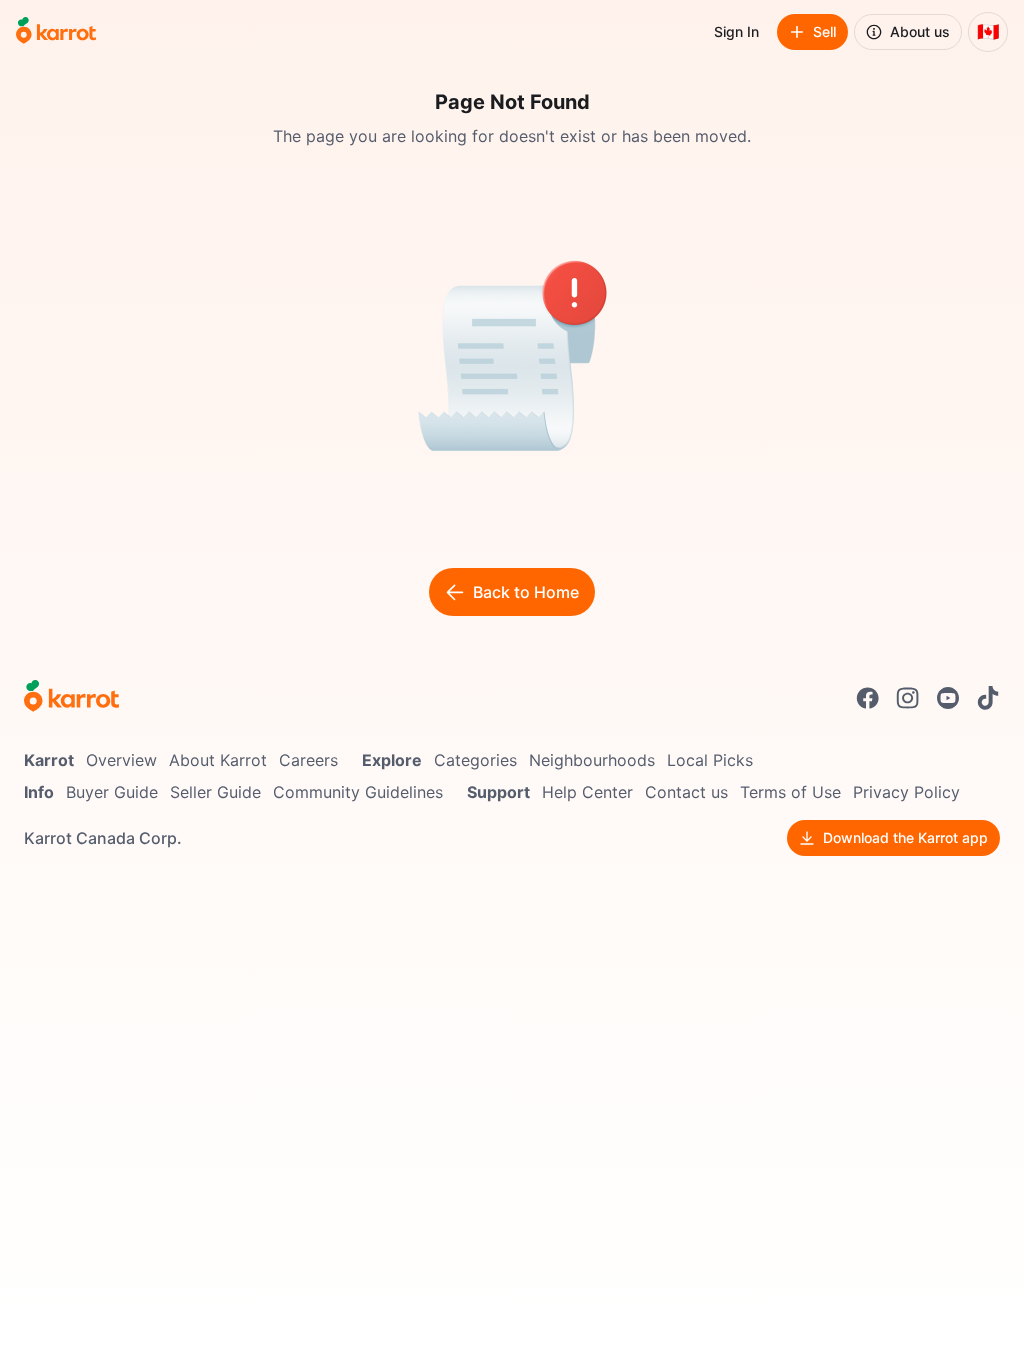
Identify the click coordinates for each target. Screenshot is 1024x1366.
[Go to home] (56, 32)
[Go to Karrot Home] (71, 698)
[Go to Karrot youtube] (948, 698)
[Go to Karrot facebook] (868, 698)
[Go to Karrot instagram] (908, 698)
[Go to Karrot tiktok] (988, 698)
